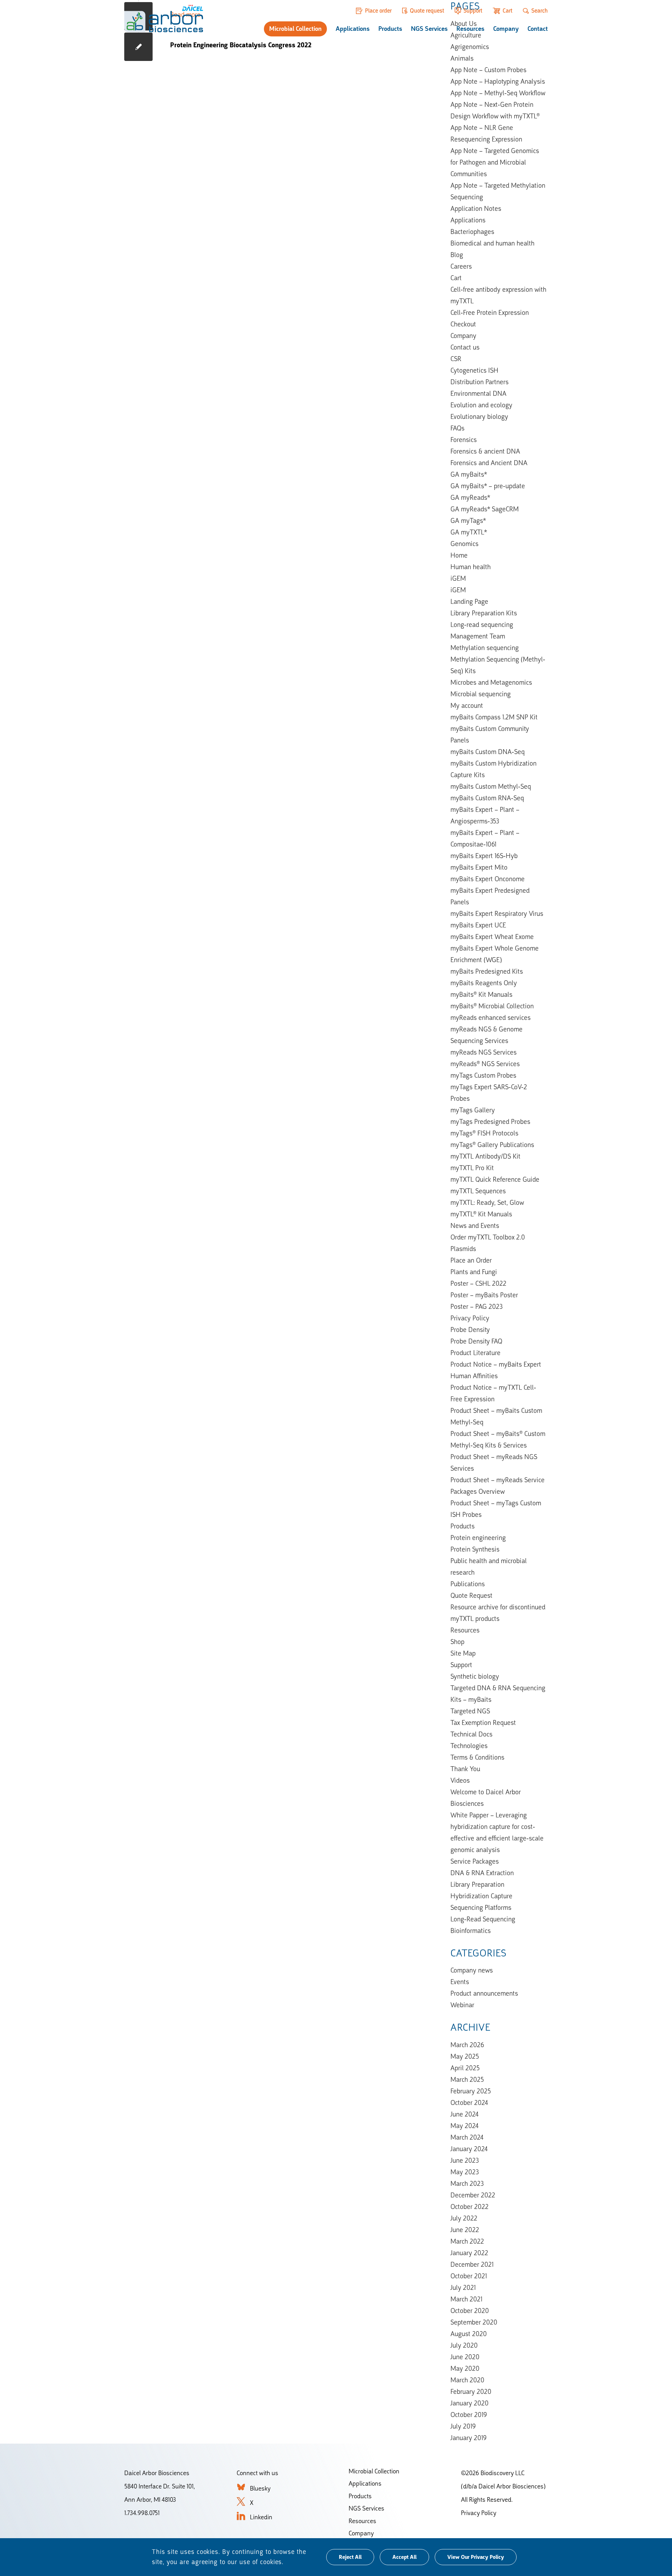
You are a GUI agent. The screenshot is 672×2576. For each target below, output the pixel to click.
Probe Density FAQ (476, 1341)
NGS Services (429, 29)
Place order (378, 11)
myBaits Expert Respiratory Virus (497, 913)
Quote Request (471, 1595)
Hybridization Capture (481, 1896)
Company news (472, 1970)
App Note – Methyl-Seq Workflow (498, 93)
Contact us (465, 347)
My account (467, 705)
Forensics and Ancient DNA (489, 463)
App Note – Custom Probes (488, 70)
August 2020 (469, 2334)
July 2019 (463, 2426)
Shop (457, 1642)
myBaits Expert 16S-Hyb (484, 856)
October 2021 (469, 2276)
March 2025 (467, 2079)
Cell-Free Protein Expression (490, 312)
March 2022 (467, 2241)
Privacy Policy (470, 1318)
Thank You (465, 1769)
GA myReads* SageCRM (485, 509)
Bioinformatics (471, 1931)
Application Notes (476, 208)
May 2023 (465, 2172)
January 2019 (468, 2438)
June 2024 (464, 2114)
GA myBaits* (469, 474)
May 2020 (465, 2368)
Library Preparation (477, 1884)
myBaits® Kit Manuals (481, 994)
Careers (461, 266)
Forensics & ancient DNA (485, 451)
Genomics (464, 544)
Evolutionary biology (479, 416)
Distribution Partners (479, 382)
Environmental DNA (478, 393)
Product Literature (475, 1353)
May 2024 (464, 2126)
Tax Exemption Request (483, 1722)
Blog (457, 255)
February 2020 (471, 2391)
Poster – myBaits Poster (484, 1295)
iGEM (458, 578)
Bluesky (260, 2488)
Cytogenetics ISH (474, 370)
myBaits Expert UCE (478, 925)
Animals (462, 58)
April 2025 (465, 2068)
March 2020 (467, 2380)
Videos (460, 1780)
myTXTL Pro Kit (472, 1168)
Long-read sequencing (482, 624)
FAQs (457, 428)
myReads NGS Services (484, 1052)
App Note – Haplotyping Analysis (498, 81)
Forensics (464, 440)
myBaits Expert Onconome (488, 879)
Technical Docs (471, 1734)
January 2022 (469, 2253)
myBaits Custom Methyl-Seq (491, 786)
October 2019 (469, 2415)
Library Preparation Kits (484, 613)
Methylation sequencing (485, 648)
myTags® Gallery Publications (492, 1145)
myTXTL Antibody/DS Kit (485, 1156)
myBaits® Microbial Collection (492, 1006)
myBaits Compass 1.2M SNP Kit (494, 717)
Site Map (463, 1653)
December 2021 (472, 2264)
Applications (353, 29)
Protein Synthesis (475, 1549)
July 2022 (464, 2218)
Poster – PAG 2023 (477, 1306)
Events (460, 1982)
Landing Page (469, 601)
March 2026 (467, 2045)
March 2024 (467, 2137)
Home (459, 555)
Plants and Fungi (474, 1272)
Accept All (404, 2557)
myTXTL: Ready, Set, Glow (487, 1202)
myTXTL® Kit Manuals (481, 1214)
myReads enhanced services (491, 1017)
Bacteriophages (472, 232)
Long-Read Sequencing (483, 1919)
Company (506, 29)
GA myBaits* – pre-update (488, 486)
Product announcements (484, 1993)
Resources (470, 29)
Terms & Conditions (477, 1757)
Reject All (350, 2557)
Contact (538, 29)
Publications (468, 1584)
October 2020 (470, 2311)
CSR (456, 359)
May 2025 (465, 2056)
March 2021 (466, 2299)
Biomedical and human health (492, 243)
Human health (471, 567)
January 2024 (469, 2149)
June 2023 (465, 2160)
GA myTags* (468, 520)
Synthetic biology (475, 1676)
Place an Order (471, 1260)
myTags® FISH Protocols (484, 1133)
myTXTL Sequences (478, 1191)
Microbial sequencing (481, 694)
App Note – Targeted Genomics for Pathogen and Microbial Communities (495, 162)
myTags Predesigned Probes (490, 1121)
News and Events (475, 1225)
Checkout (463, 324)
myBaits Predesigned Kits (487, 971)
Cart (507, 11)
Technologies (469, 1746)
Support (473, 11)
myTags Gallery (473, 1110)
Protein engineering (478, 1538)
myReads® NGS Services (485, 1064)
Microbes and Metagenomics (491, 682)
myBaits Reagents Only (484, 983)
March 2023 (467, 2183)
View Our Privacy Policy (476, 2557)
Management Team (478, 636)
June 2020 (465, 2357)
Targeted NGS (470, 1711)
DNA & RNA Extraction (482, 1873)
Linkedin (261, 2517)
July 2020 (464, 2345)
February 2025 (471, 2091)
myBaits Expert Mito (479, 867)
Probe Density (470, 1330)
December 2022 (473, 2195)
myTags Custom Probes (483, 1075)
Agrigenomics (470, 47)
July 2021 (463, 2287)
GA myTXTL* (469, 532)
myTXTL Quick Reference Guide (495, 1179)
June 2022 (465, 2230)
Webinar (462, 2005)
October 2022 (470, 2206)
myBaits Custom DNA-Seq (488, 752)
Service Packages (475, 1861)
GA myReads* (470, 497)
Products (390, 29)
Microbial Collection (295, 29)
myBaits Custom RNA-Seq (487, 798)
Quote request (427, 11)
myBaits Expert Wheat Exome (492, 937)
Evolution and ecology (481, 405)
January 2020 (470, 2403)
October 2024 (469, 2102)
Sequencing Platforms (481, 1907)
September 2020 (474, 2322)
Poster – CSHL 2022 (478, 1283)
